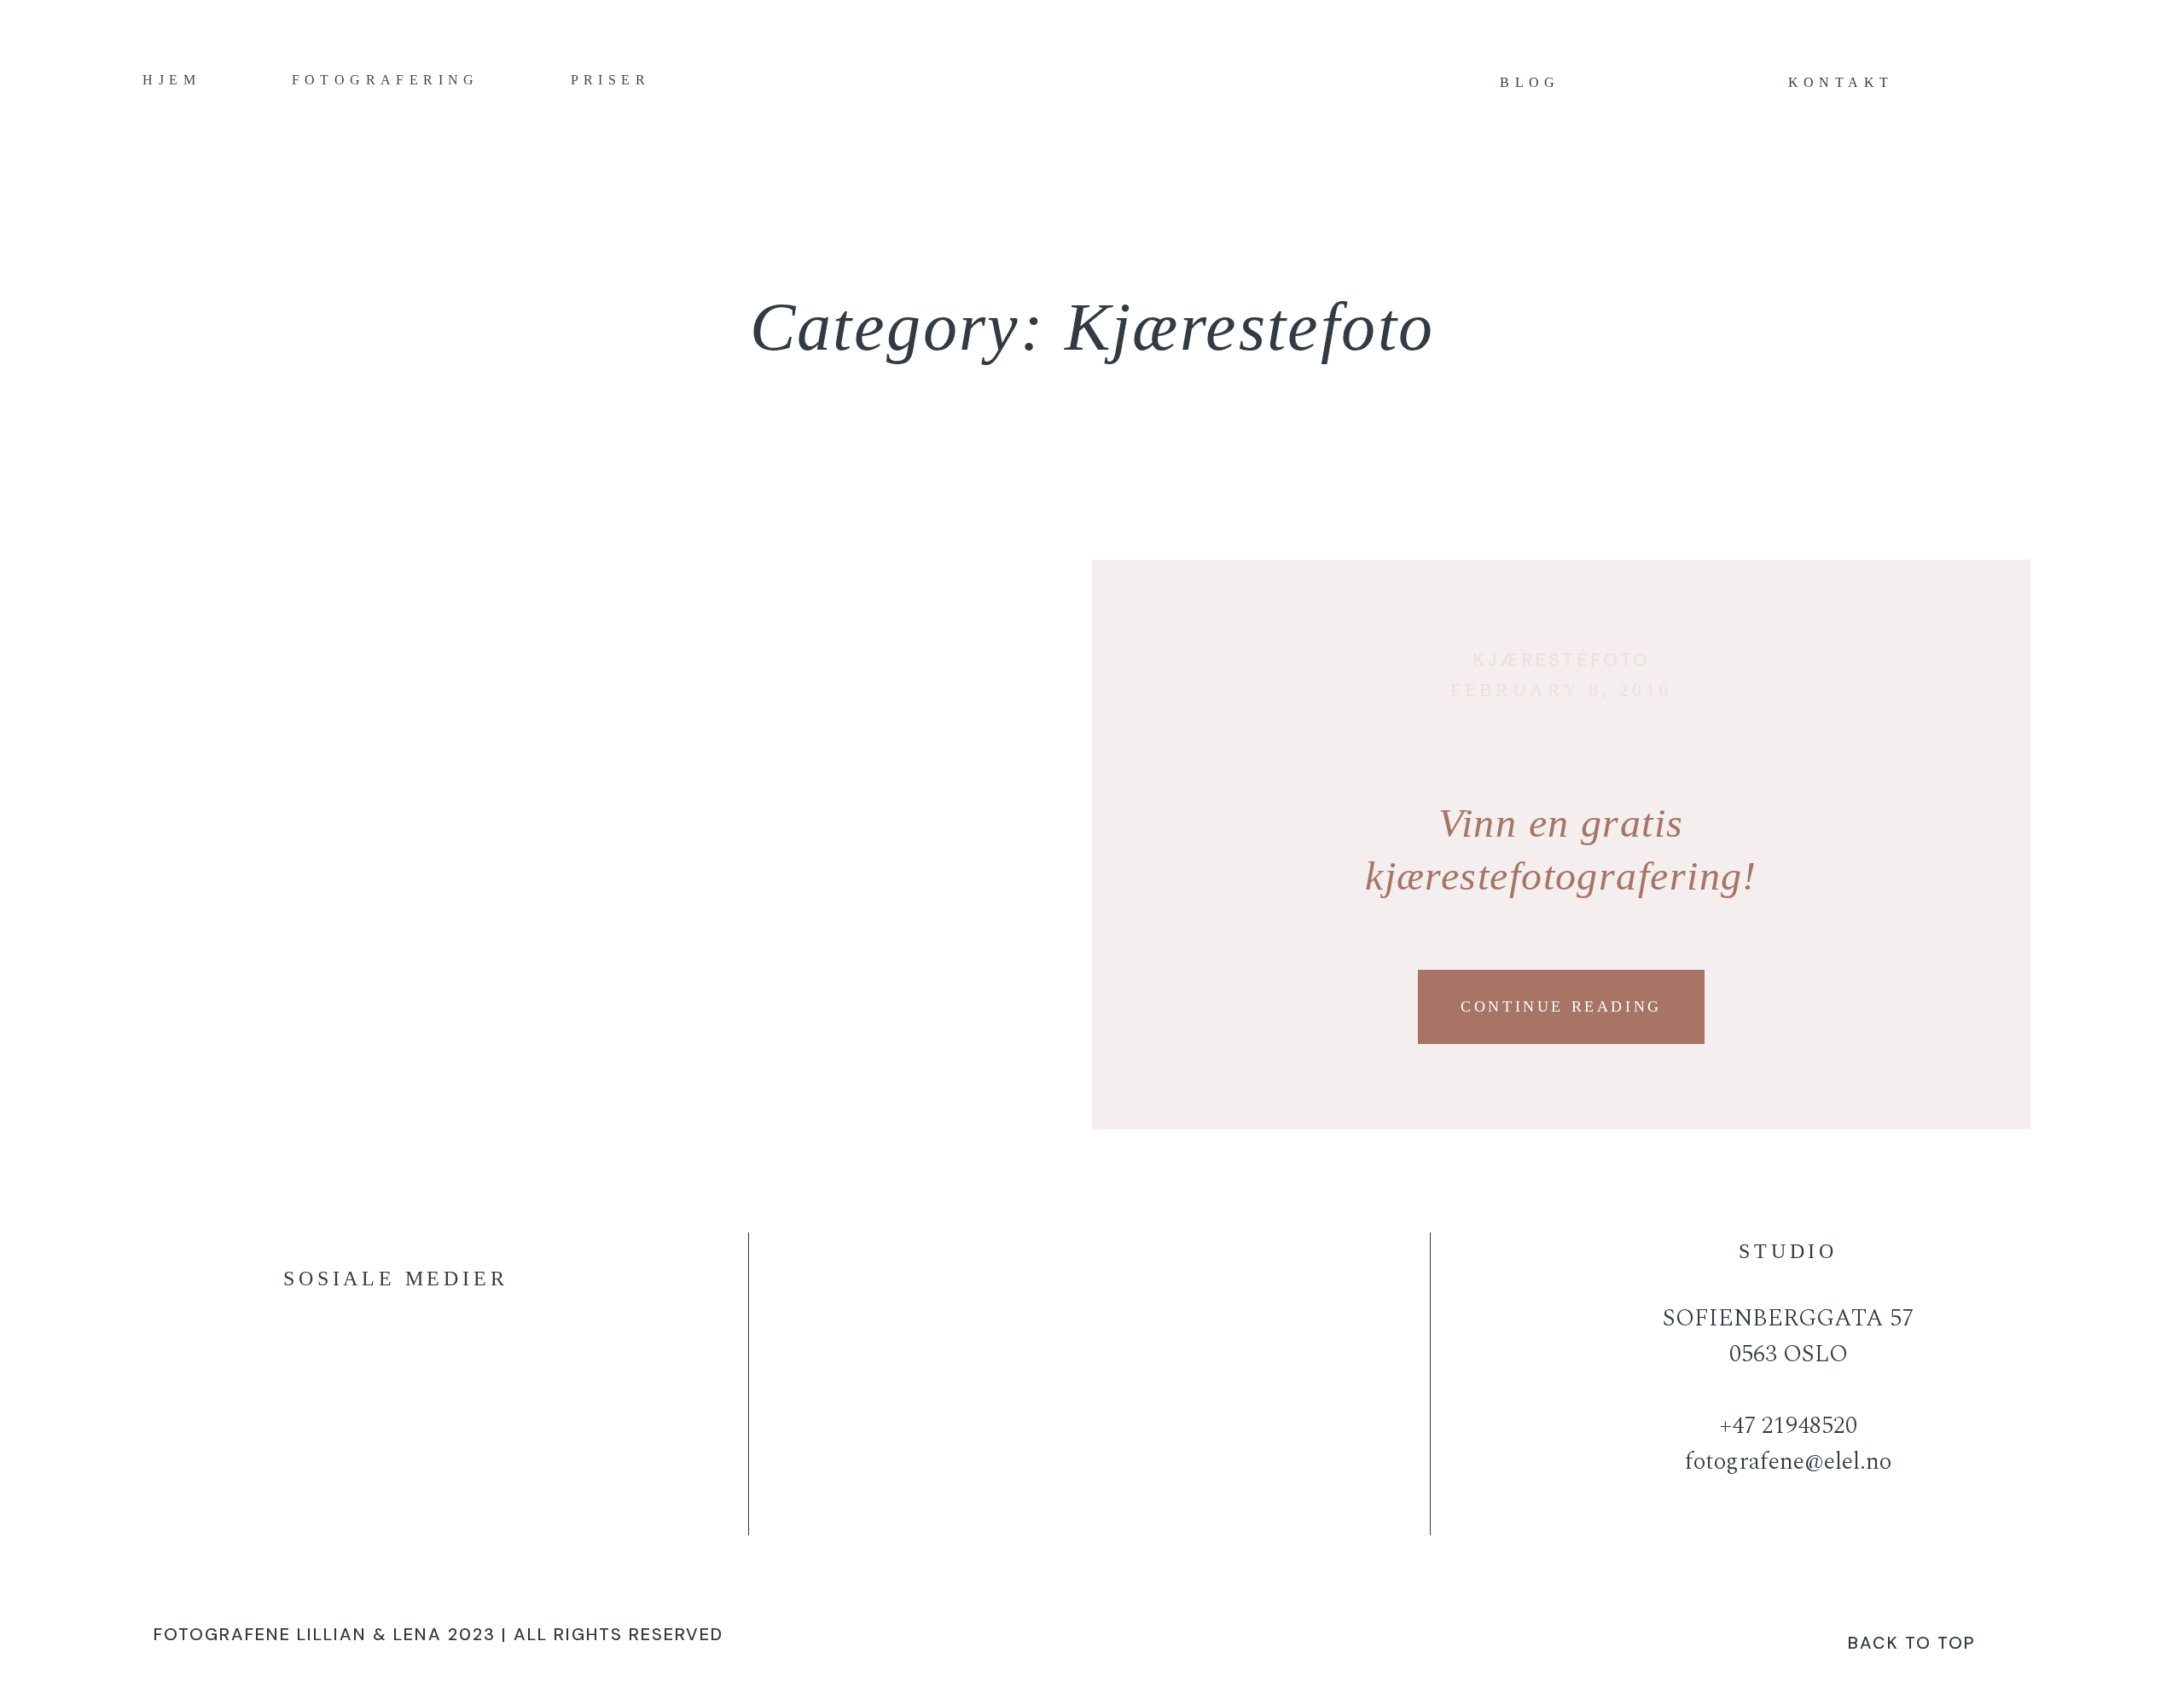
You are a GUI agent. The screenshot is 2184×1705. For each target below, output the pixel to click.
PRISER (610, 80)
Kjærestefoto (1562, 660)
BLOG (1530, 82)
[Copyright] (1092, 1640)
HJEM (171, 80)
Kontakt (1841, 82)
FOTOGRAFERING (386, 80)
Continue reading (1561, 1006)
